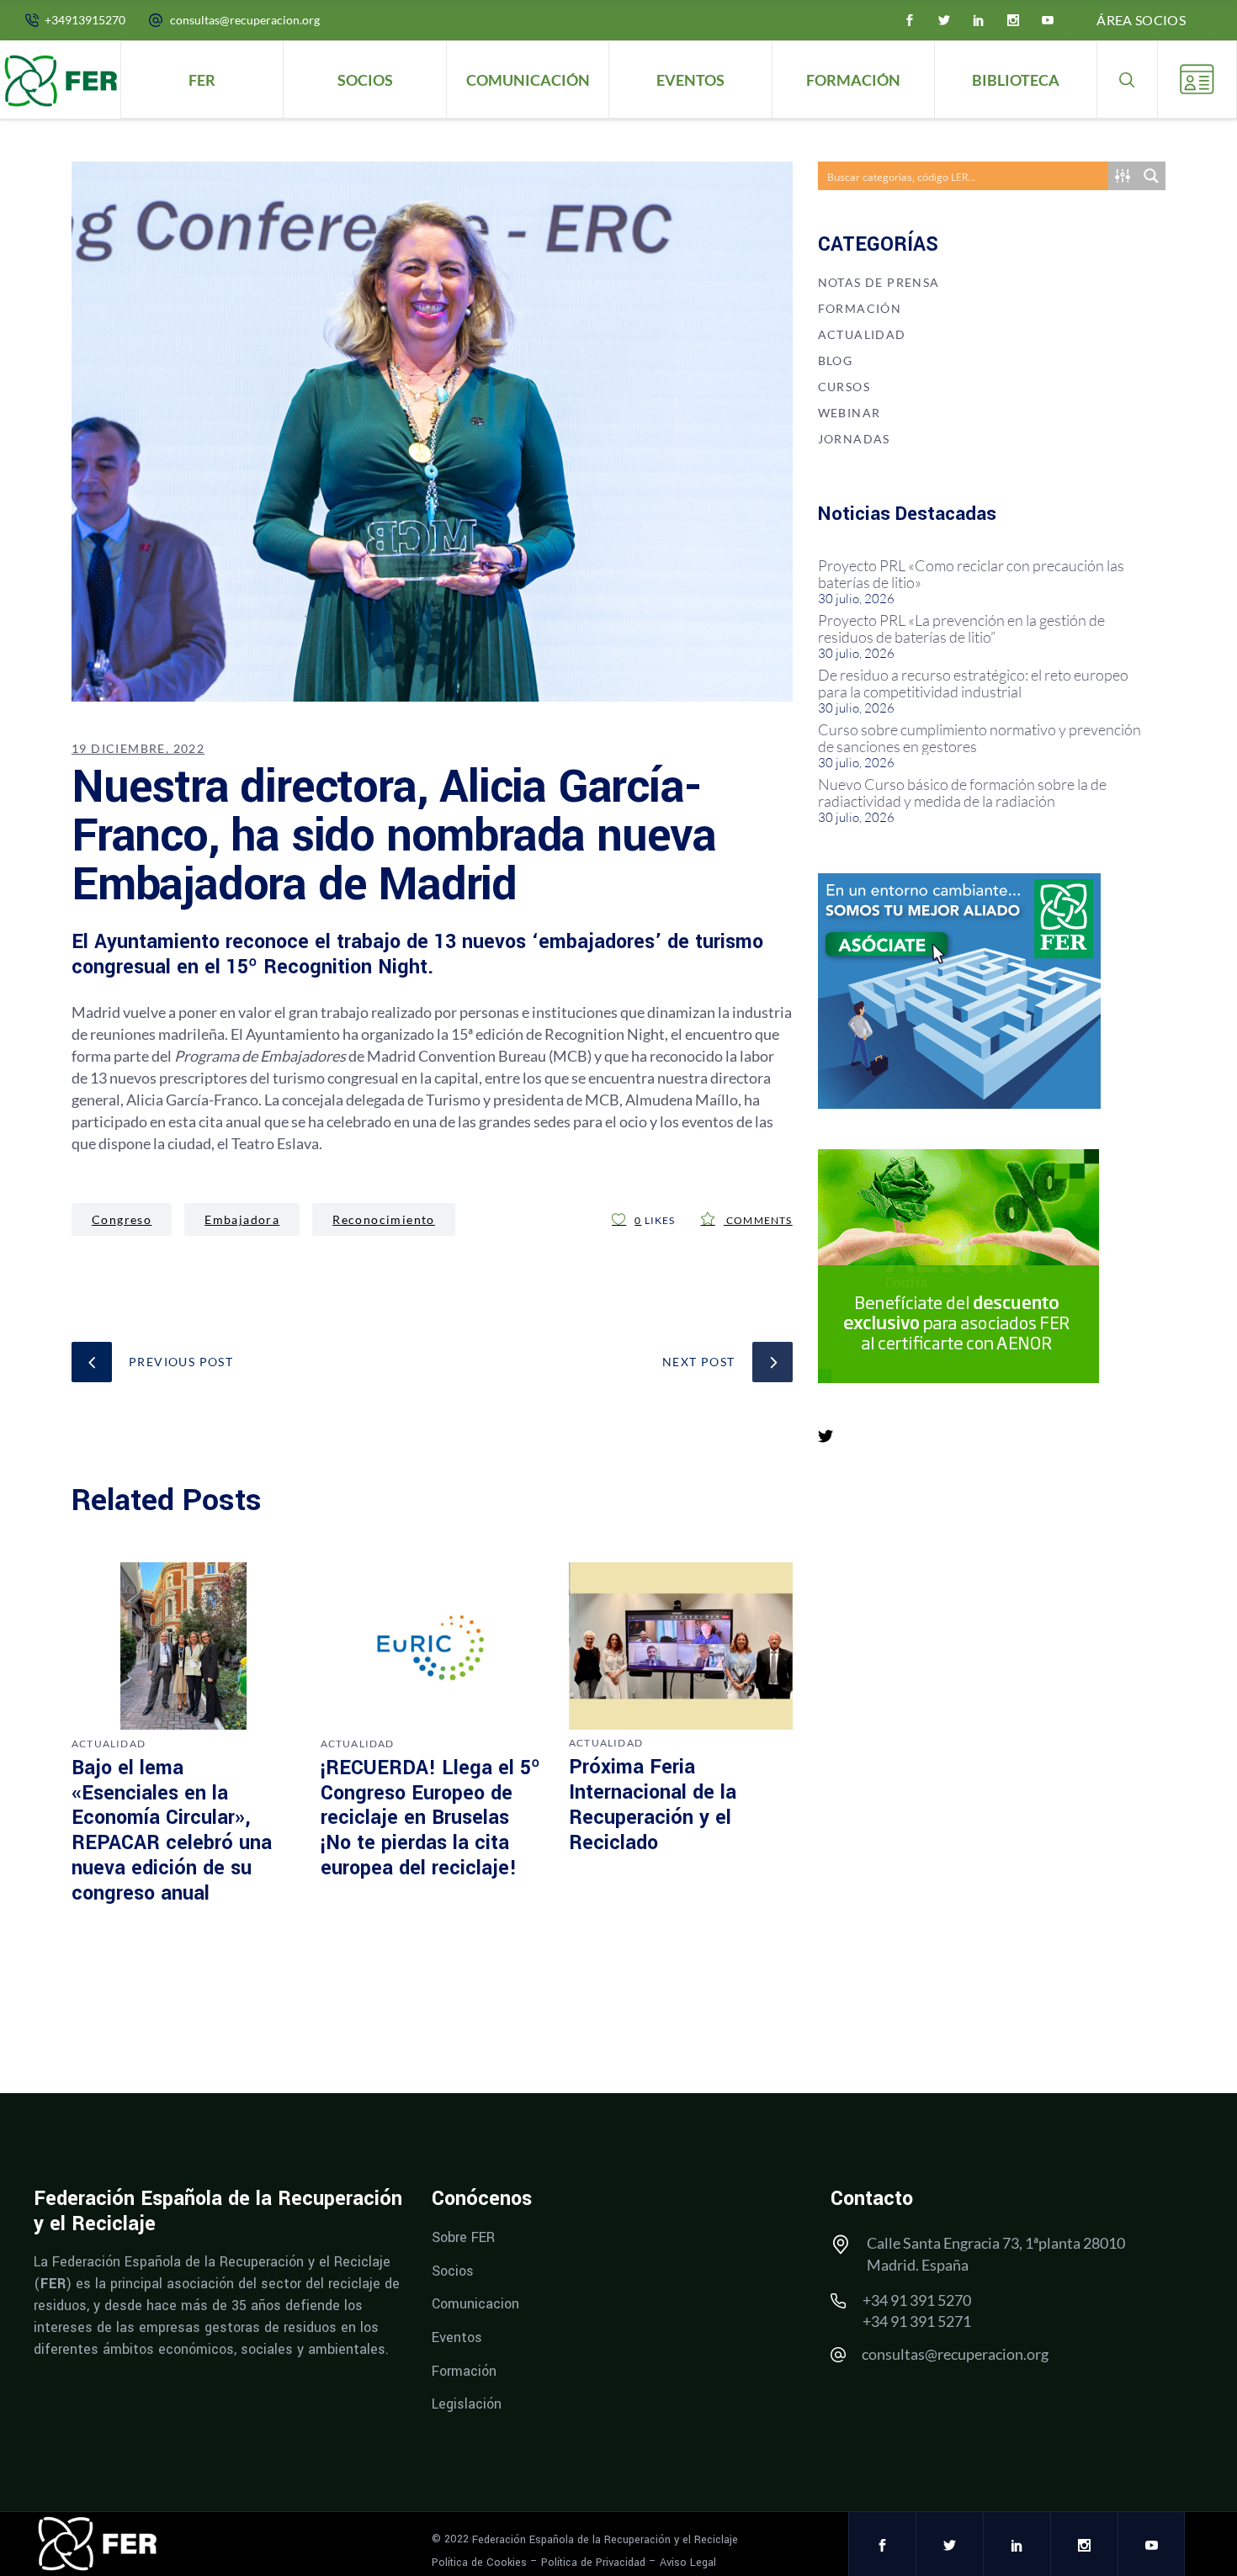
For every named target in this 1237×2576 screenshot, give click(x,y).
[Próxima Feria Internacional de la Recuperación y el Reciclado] (681, 1646)
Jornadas (854, 439)
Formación (860, 308)
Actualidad (109, 1744)
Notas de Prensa (879, 282)
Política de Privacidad (593, 2562)
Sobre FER (463, 2237)
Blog (836, 360)
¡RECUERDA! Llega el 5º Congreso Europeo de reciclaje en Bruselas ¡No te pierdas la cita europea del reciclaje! (430, 1818)
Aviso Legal (688, 2562)
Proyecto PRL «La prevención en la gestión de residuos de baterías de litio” (961, 628)
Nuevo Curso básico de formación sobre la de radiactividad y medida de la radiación (962, 792)
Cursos (844, 387)
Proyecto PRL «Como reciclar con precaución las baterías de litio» (971, 574)
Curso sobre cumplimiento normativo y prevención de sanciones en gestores (980, 738)
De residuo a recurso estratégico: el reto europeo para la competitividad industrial (973, 683)
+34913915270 (85, 20)
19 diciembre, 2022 (138, 748)
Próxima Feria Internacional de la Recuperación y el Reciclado (653, 1805)
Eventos (457, 2337)
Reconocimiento (384, 1219)
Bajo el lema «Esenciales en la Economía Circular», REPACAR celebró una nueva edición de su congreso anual (172, 1831)
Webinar (849, 413)
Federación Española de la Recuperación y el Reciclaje (605, 2540)
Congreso (122, 1219)
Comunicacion (475, 2304)
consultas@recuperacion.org (245, 20)
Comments (758, 1220)
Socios (453, 2270)
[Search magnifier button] (1151, 176)
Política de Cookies (479, 2562)
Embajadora (242, 1219)
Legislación (467, 2404)
